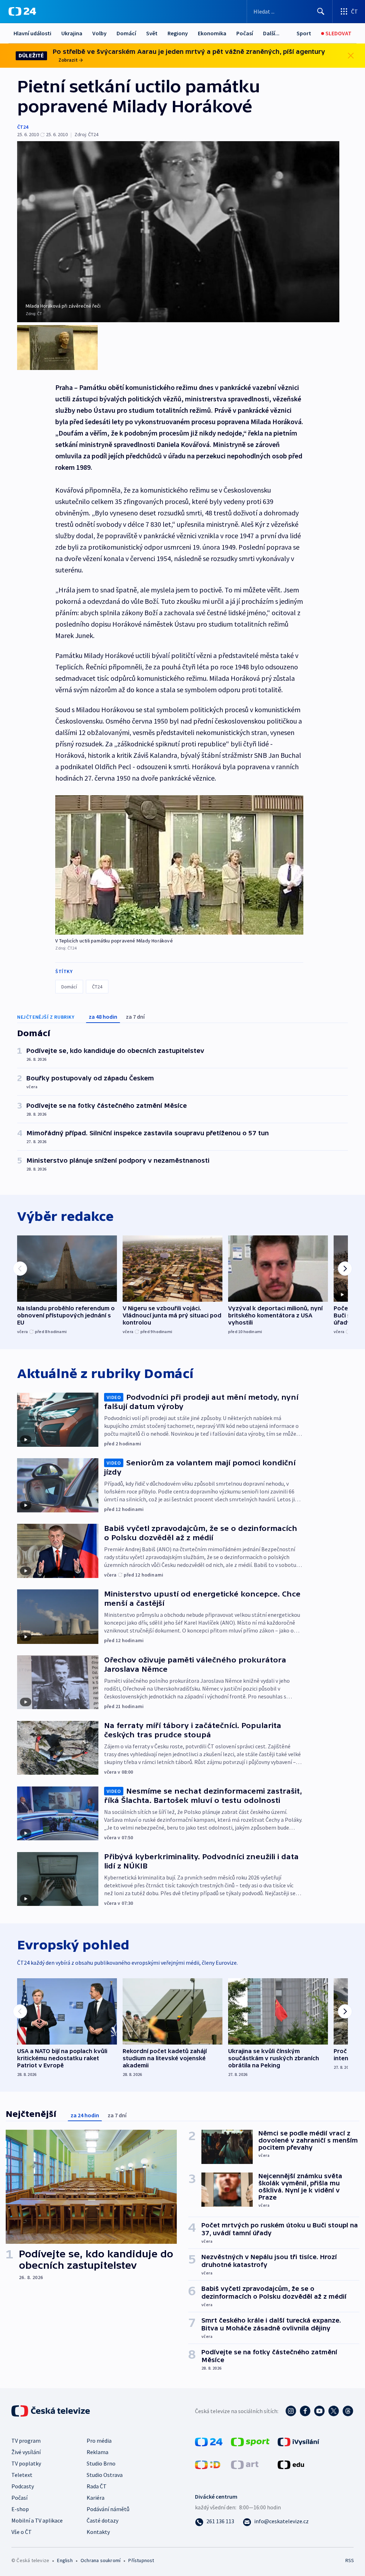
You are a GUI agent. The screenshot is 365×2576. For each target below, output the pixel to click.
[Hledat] (321, 11)
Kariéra (96, 2498)
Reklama (97, 2452)
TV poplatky (26, 2463)
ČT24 (23, 127)
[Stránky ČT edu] (291, 2464)
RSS (349, 2560)
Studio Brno (101, 2463)
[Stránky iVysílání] (299, 2441)
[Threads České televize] (348, 2411)
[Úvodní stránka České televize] (51, 2411)
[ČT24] (22, 11)
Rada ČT (97, 2486)
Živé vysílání (26, 2452)
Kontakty (98, 2532)
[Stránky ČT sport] (250, 2441)
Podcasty (23, 2486)
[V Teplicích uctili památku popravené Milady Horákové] (179, 865)
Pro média (99, 2441)
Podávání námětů (108, 2509)
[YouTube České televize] (319, 2411)
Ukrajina (72, 33)
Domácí (126, 33)
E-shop (20, 2509)
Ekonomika (212, 33)
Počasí (245, 33)
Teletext (22, 2475)
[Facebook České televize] (305, 2411)
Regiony (178, 33)
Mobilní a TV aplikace (37, 2520)
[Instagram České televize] (291, 2411)
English (65, 2560)
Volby (99, 33)
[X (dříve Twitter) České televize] (334, 2411)
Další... (271, 33)
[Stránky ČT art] (245, 2464)
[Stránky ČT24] (209, 2441)
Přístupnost (141, 2560)
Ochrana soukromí (101, 2560)
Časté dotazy (102, 2520)
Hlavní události (32, 33)
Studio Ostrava (105, 2475)
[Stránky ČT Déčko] (208, 2464)
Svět (152, 33)
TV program (26, 2441)
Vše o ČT (22, 2532)
